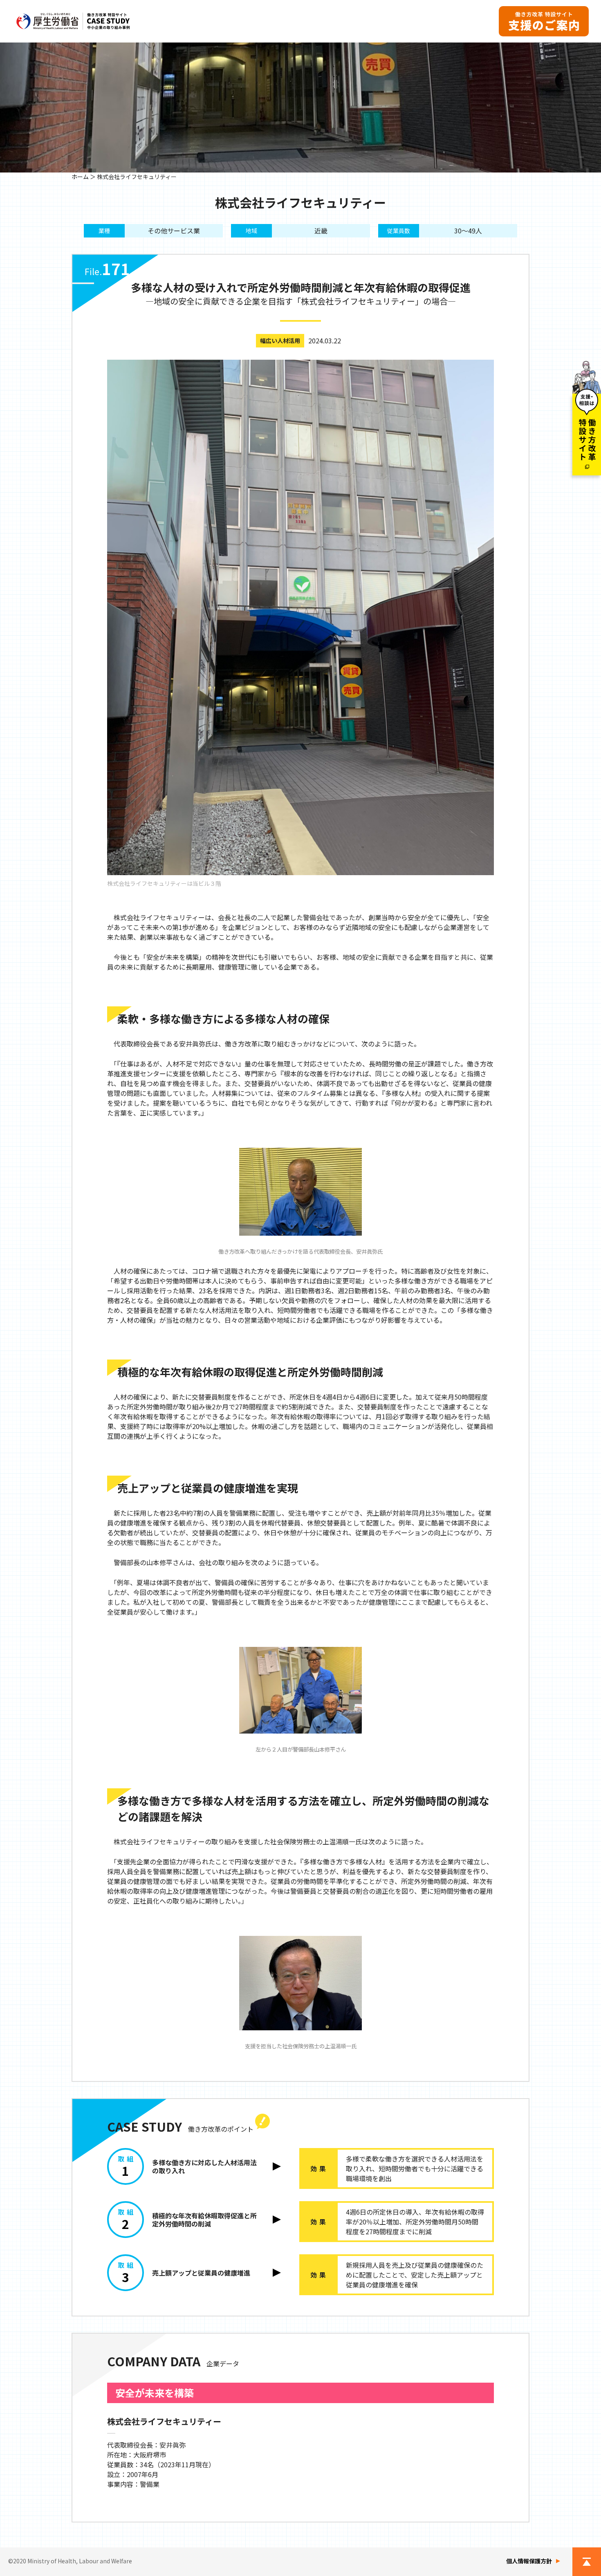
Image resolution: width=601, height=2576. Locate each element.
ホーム (80, 177)
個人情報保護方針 (529, 2561)
